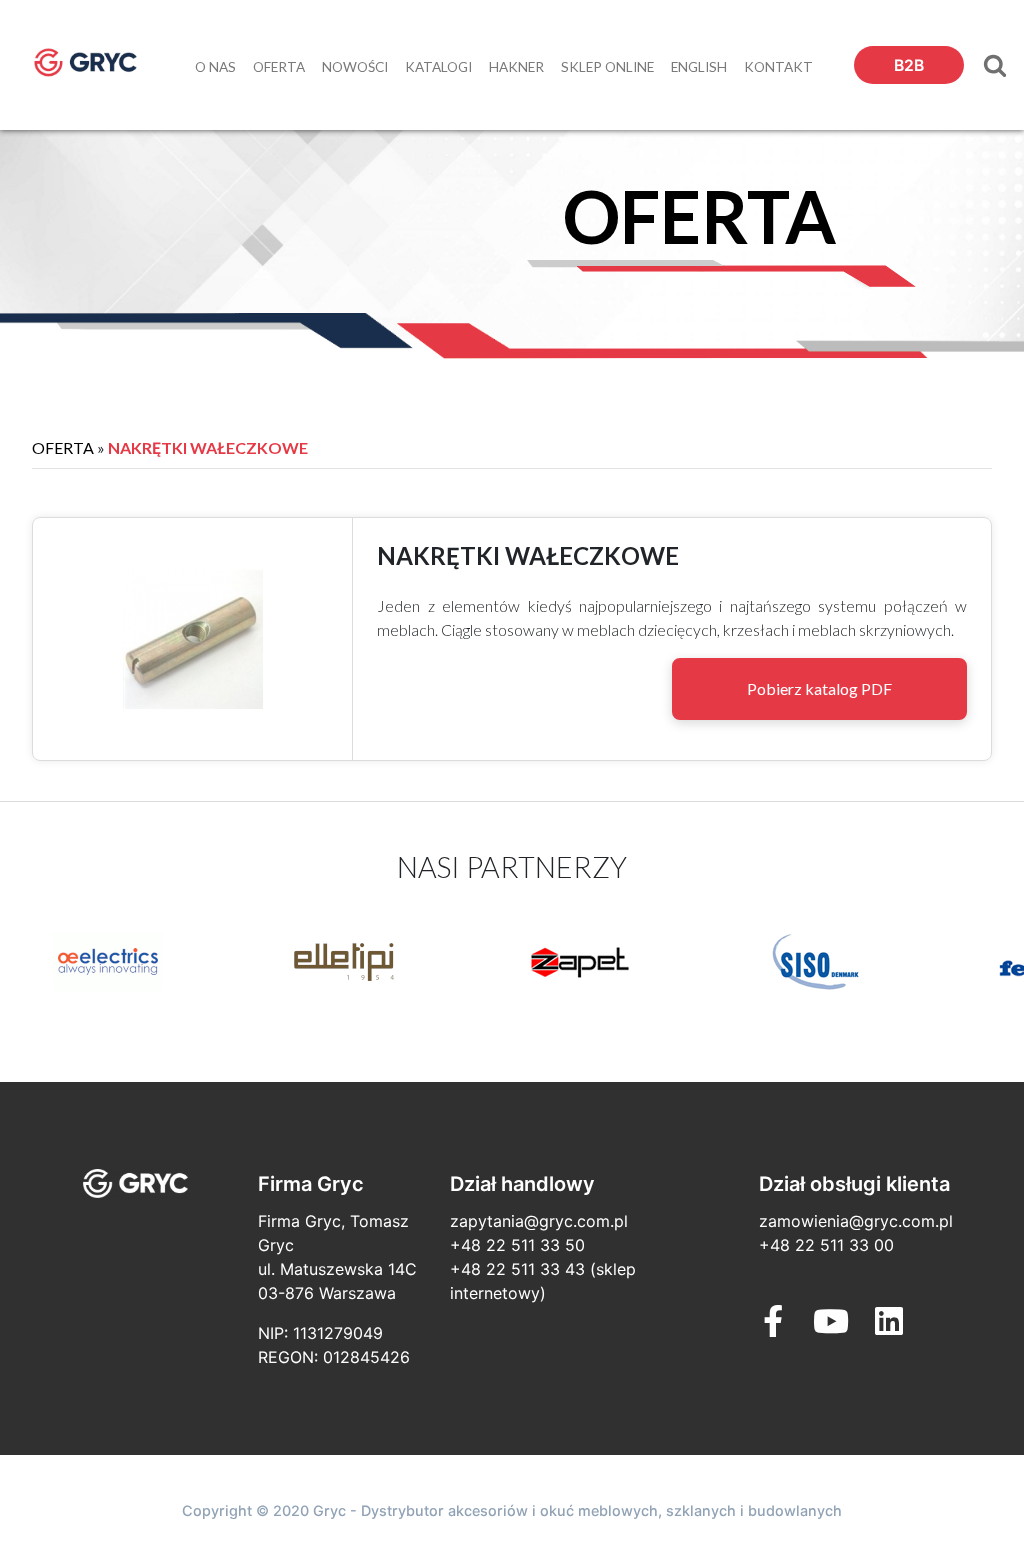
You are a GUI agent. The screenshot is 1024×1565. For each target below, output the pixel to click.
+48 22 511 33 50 (517, 1245)
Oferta (63, 447)
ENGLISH (699, 67)
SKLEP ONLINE (607, 67)
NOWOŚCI (355, 67)
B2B (909, 65)
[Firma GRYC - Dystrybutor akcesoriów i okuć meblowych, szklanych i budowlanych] (85, 62)
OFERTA (279, 67)
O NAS (215, 67)
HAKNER (516, 67)
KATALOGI (438, 67)
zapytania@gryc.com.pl (539, 1221)
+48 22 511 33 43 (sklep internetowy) (543, 1281)
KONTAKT (778, 67)
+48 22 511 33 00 (826, 1245)
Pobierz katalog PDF (819, 688)
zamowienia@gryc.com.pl (856, 1221)
